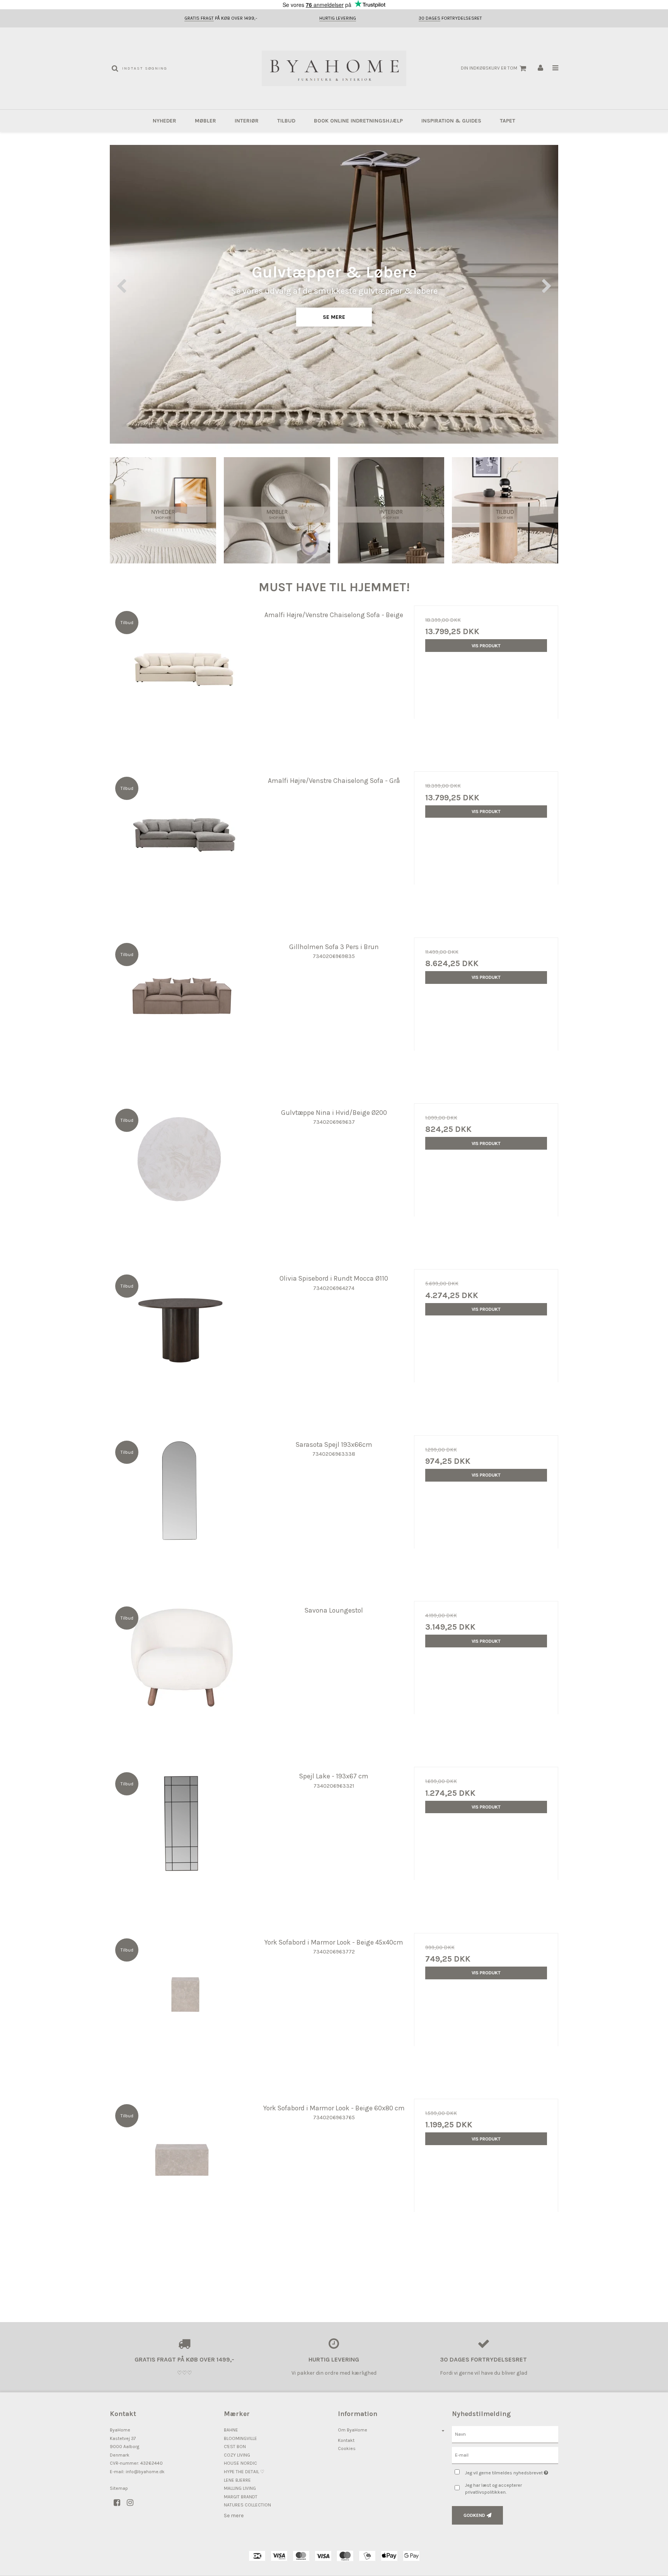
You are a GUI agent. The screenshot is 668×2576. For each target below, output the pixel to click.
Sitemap (119, 2488)
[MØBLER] (277, 510)
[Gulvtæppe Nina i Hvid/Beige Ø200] (182, 1175)
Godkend (474, 2515)
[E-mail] (505, 2455)
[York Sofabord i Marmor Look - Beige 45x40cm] (182, 2005)
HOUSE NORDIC (240, 2463)
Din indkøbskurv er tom (489, 68)
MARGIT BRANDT (241, 2497)
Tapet (508, 121)
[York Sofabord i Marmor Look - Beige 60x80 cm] (182, 2171)
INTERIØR (247, 121)
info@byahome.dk (145, 2472)
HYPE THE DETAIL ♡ (244, 2472)
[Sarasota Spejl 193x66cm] (182, 1507)
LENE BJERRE (237, 2480)
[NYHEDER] (163, 510)
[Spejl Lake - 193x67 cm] (182, 1839)
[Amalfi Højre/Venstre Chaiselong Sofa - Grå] (182, 843)
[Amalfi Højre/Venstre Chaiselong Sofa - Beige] (182, 678)
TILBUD (286, 121)
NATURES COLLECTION (247, 2505)
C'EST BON (235, 2447)
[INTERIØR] (391, 510)
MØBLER (205, 121)
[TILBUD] (505, 510)
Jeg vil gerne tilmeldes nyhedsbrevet (512, 2471)
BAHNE (231, 2430)
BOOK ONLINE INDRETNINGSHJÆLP (358, 121)
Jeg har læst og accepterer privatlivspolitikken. (493, 2489)
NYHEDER (164, 121)
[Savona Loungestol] (182, 1673)
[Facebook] (120, 2503)
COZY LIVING (237, 2455)
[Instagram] (133, 2503)
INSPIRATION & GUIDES (451, 121)
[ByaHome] (334, 68)
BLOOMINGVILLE (240, 2438)
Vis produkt (486, 646)
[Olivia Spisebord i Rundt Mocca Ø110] (182, 1341)
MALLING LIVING (240, 2488)
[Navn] (505, 2434)
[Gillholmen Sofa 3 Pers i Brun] (182, 1010)
